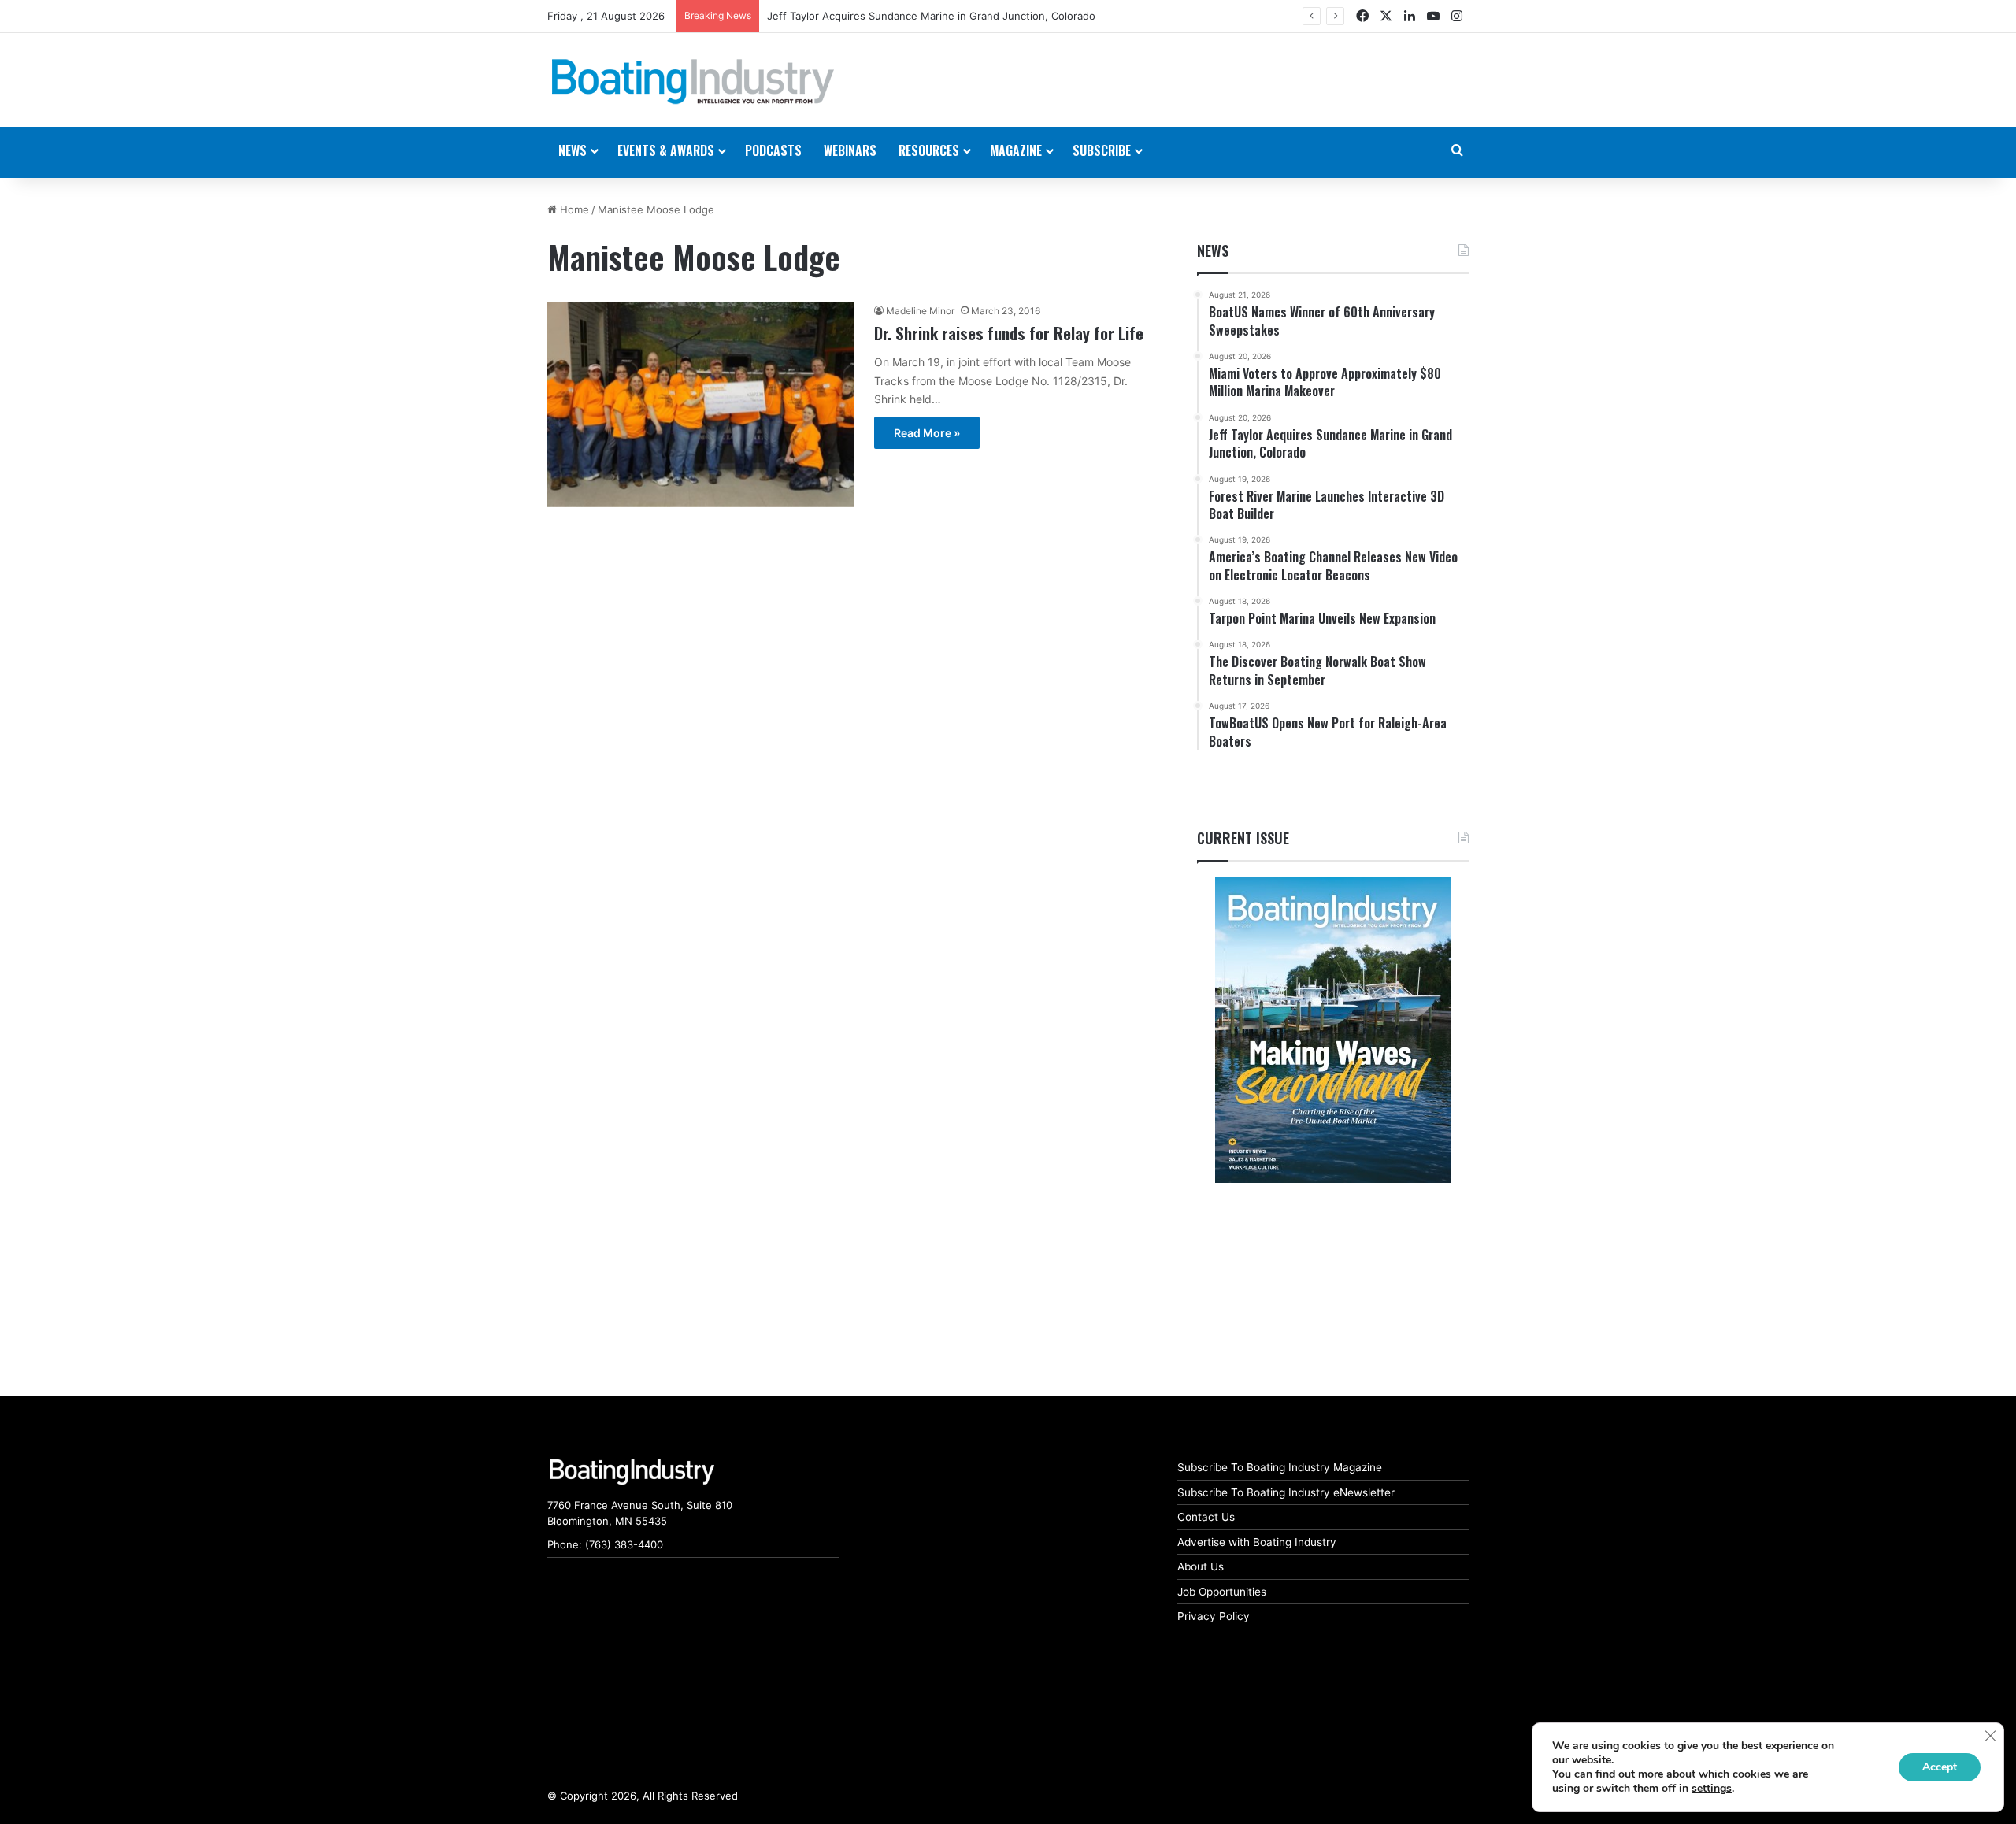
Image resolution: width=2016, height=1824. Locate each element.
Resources (929, 150)
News (1213, 250)
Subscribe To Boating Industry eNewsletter (1286, 1492)
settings (1712, 1789)
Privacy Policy (1214, 1616)
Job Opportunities (1222, 1592)
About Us (1201, 1566)
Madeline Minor (920, 311)
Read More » (927, 433)
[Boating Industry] (693, 82)
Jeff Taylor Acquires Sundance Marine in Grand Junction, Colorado (931, 16)
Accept (1940, 1767)
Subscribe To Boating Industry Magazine (1280, 1467)
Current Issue (1243, 838)
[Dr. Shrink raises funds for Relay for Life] (701, 404)
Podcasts (773, 150)
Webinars (850, 150)
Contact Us (1206, 1517)
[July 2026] (1333, 1030)
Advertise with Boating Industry (1257, 1542)
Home (573, 209)
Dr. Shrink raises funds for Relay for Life (1009, 333)
